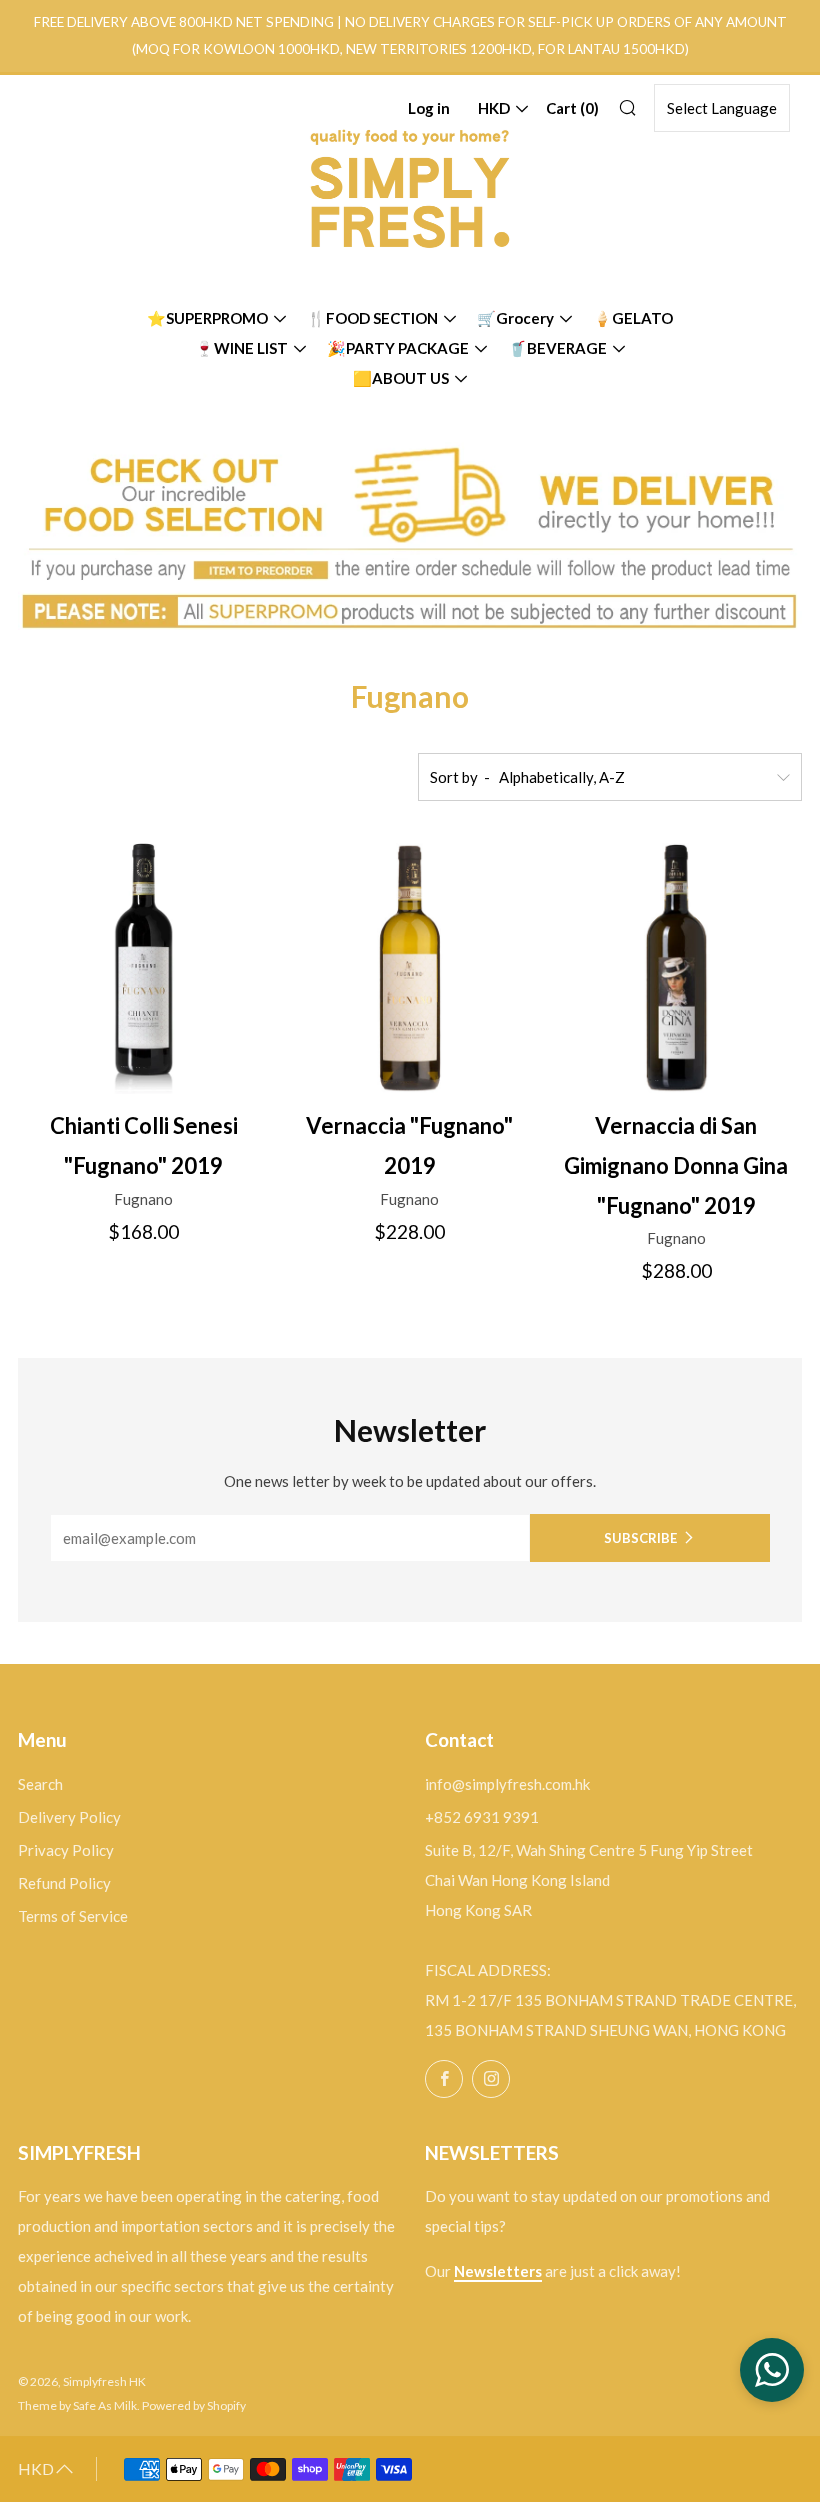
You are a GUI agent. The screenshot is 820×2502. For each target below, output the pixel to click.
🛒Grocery (515, 318)
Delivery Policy (69, 1817)
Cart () (572, 108)
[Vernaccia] (409, 968)
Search (40, 1784)
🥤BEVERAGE (557, 348)
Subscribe (640, 1538)
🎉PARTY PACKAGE (398, 348)
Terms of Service (73, 1916)
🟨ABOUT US (401, 378)
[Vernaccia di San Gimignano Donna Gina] (676, 968)
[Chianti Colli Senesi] (143, 968)
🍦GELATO (633, 318)
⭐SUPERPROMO (207, 318)
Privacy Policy (66, 1850)
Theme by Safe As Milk (77, 2405)
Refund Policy (64, 1883)
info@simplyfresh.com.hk (507, 1784)
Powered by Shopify (194, 2405)
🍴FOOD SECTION (372, 318)
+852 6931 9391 (482, 1817)
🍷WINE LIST (241, 348)
